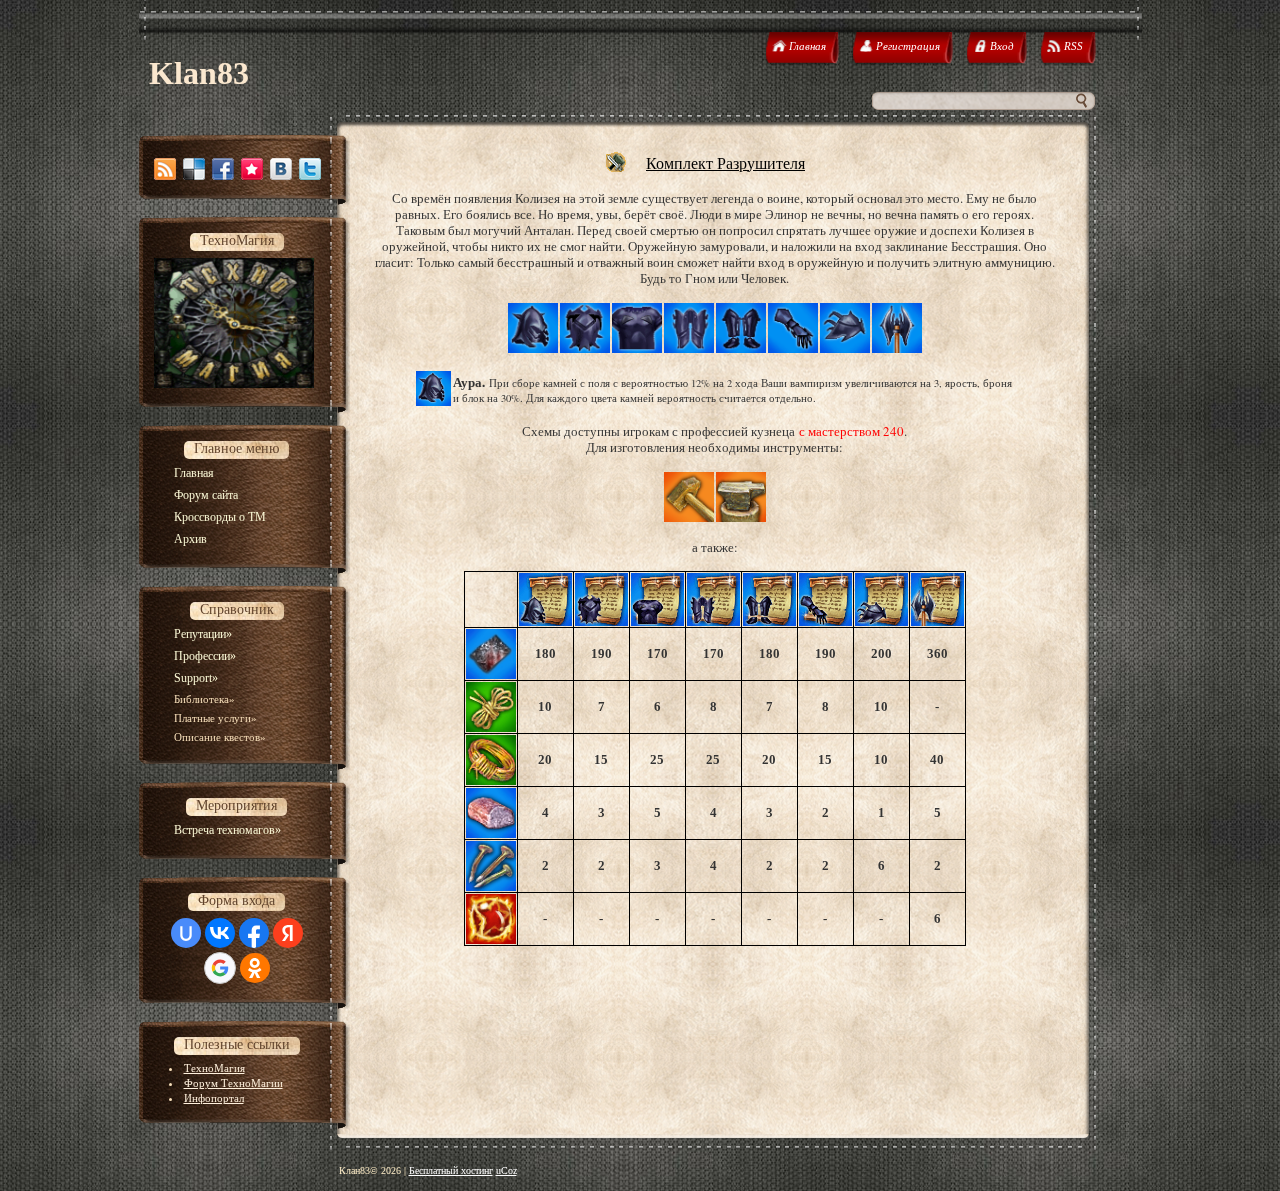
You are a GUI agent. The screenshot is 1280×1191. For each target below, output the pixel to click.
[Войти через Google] (220, 968)
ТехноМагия (214, 1068)
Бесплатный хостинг (451, 1170)
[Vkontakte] (281, 169)
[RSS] (165, 169)
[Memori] (252, 169)
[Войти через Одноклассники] (255, 968)
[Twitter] (310, 169)
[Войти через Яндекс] (288, 933)
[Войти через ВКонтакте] (220, 933)
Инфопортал (214, 1098)
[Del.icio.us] (194, 169)
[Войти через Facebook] (254, 933)
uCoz (506, 1170)
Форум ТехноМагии (233, 1083)
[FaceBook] (223, 169)
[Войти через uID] (186, 933)
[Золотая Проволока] (491, 780)
